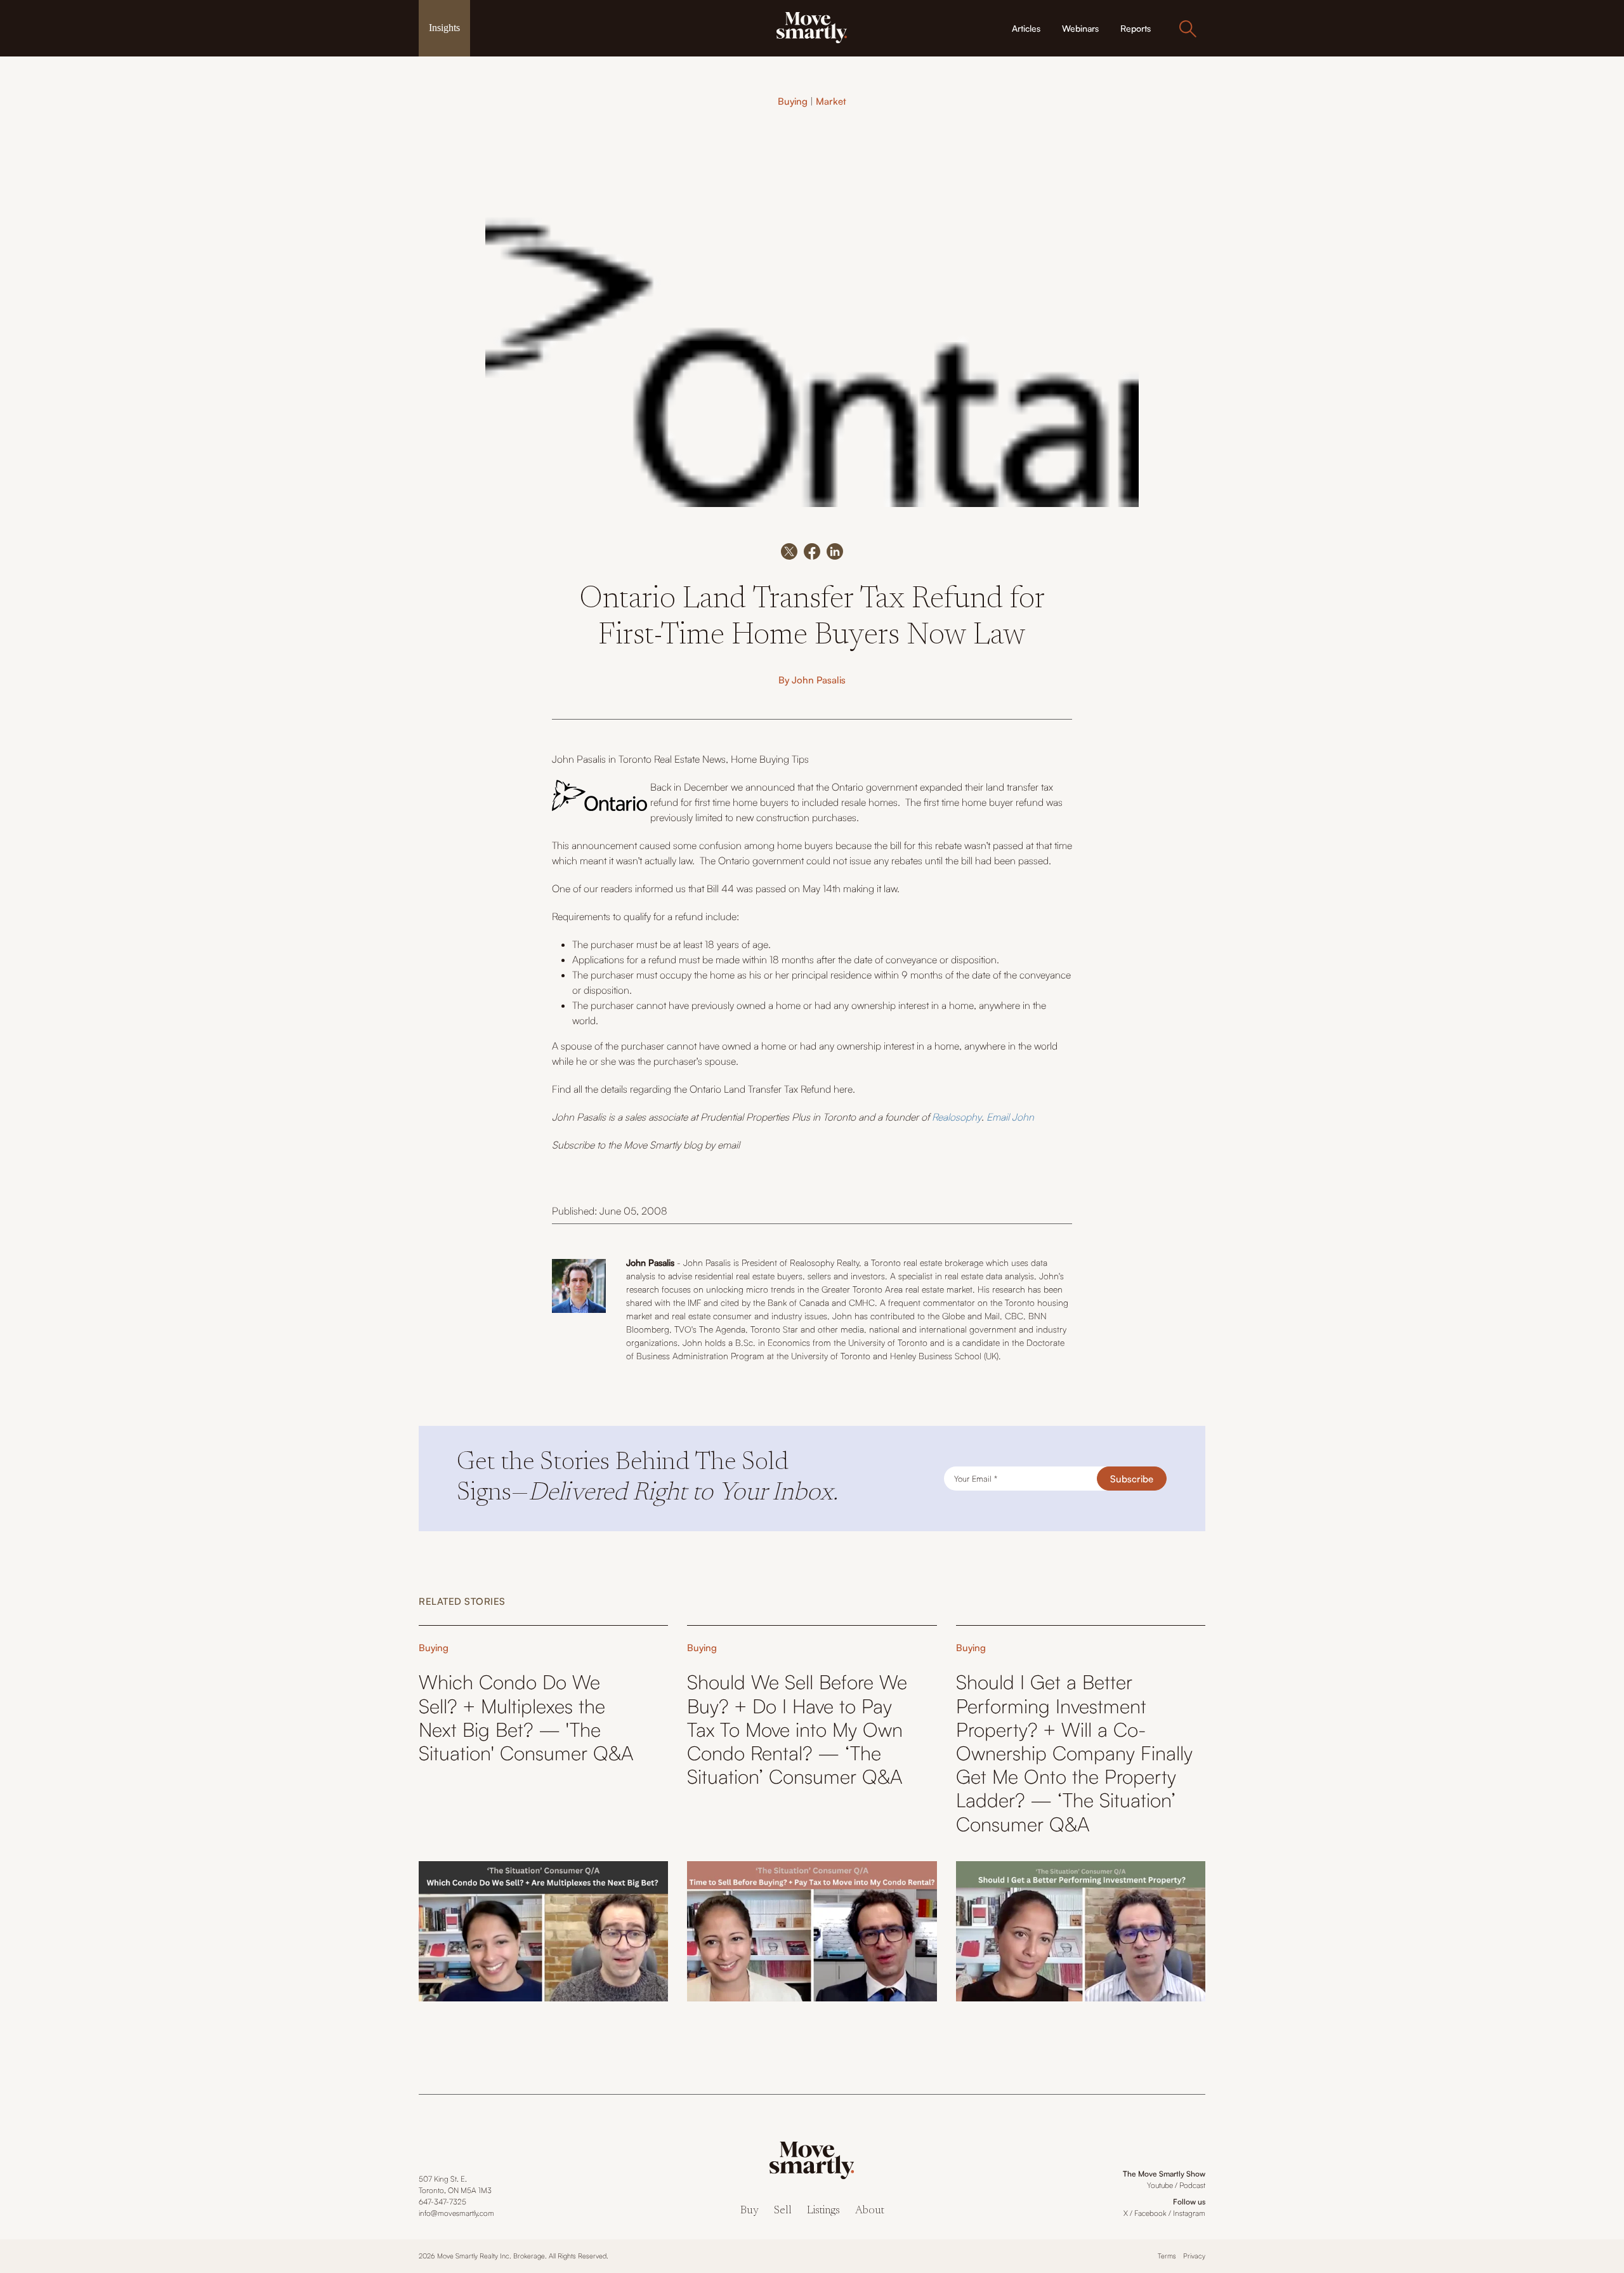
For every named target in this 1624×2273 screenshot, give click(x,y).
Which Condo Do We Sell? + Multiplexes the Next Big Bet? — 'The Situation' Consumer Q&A (526, 1717)
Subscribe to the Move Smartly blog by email (646, 1145)
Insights (444, 28)
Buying (793, 101)
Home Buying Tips (770, 759)
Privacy (1194, 2256)
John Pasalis (819, 680)
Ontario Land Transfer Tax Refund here (771, 1089)
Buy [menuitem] (750, 2211)
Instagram (1189, 2213)
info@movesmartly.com (456, 2213)
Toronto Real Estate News (672, 759)
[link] (812, 27)
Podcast (1192, 2185)
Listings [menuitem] (823, 2211)
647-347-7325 (442, 2202)
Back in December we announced (723, 787)
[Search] (1188, 29)
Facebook (1150, 2213)
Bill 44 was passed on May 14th (774, 888)
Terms (1167, 2256)
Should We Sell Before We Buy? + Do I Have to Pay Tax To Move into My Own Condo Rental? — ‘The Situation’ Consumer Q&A (797, 1729)
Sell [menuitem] (783, 2211)
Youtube (1160, 2185)
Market (831, 101)
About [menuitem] (870, 2211)
